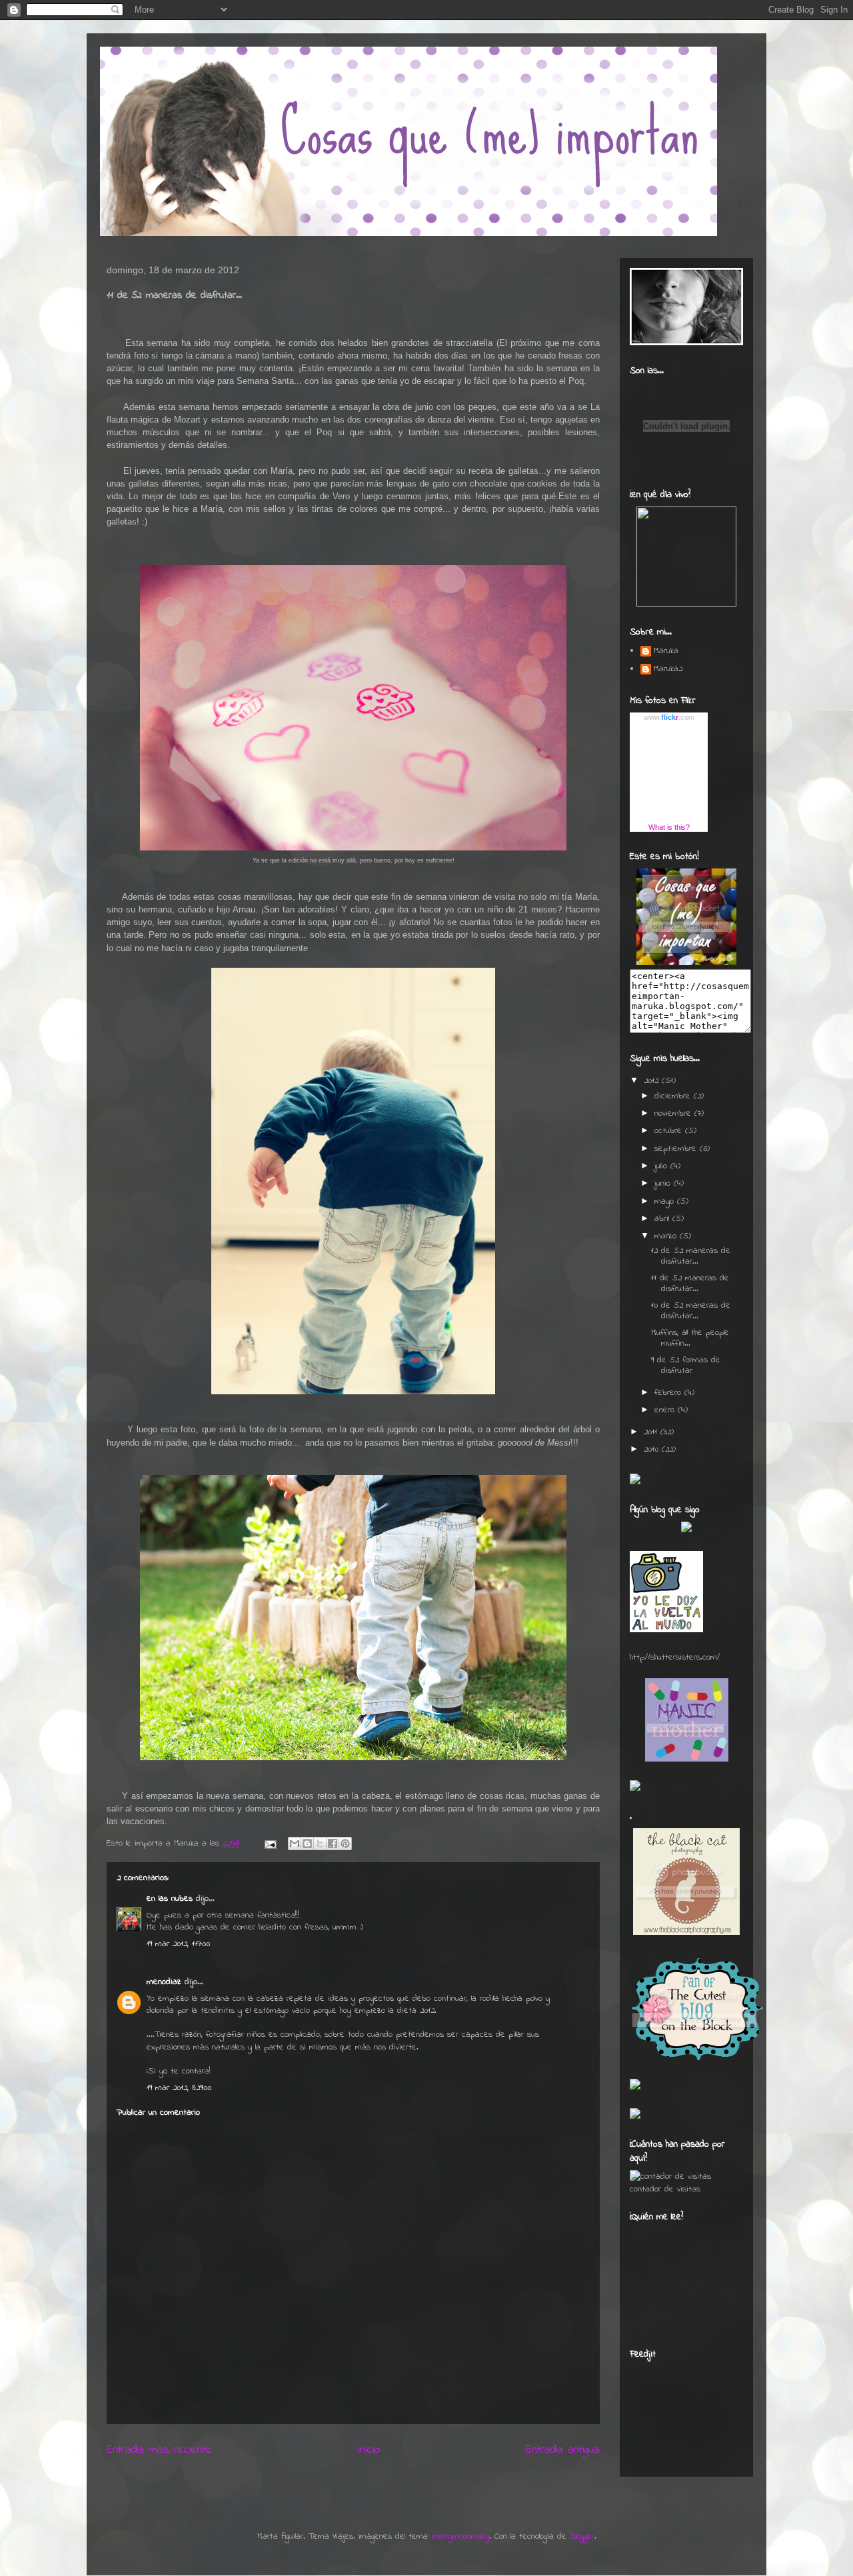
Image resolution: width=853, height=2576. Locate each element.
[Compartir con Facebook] (333, 1844)
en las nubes (170, 1899)
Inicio (369, 2450)
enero (666, 1410)
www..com (669, 717)
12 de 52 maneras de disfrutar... (691, 1256)
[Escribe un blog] (307, 1844)
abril (663, 1219)
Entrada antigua (563, 2450)
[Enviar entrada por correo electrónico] (270, 1843)
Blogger (582, 2536)
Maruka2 (668, 669)
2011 (652, 1432)
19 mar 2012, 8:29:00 (179, 2088)
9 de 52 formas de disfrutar (686, 1365)
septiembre (677, 1149)
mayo (666, 1201)
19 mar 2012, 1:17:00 (178, 1944)
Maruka (666, 651)
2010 (653, 1449)
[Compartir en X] (320, 1844)
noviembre (674, 1113)
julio (662, 1166)
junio (664, 1183)
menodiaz (164, 1982)
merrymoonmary (460, 2536)
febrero (669, 1393)
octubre (670, 1131)
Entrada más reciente (159, 2450)
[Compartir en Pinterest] (345, 1844)
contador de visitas (665, 2189)
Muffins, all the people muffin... (690, 1338)
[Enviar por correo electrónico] (295, 1844)
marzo (667, 1236)
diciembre (674, 1096)
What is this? (669, 827)
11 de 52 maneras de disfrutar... (690, 1283)
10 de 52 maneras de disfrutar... (691, 1311)
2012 (653, 1081)
